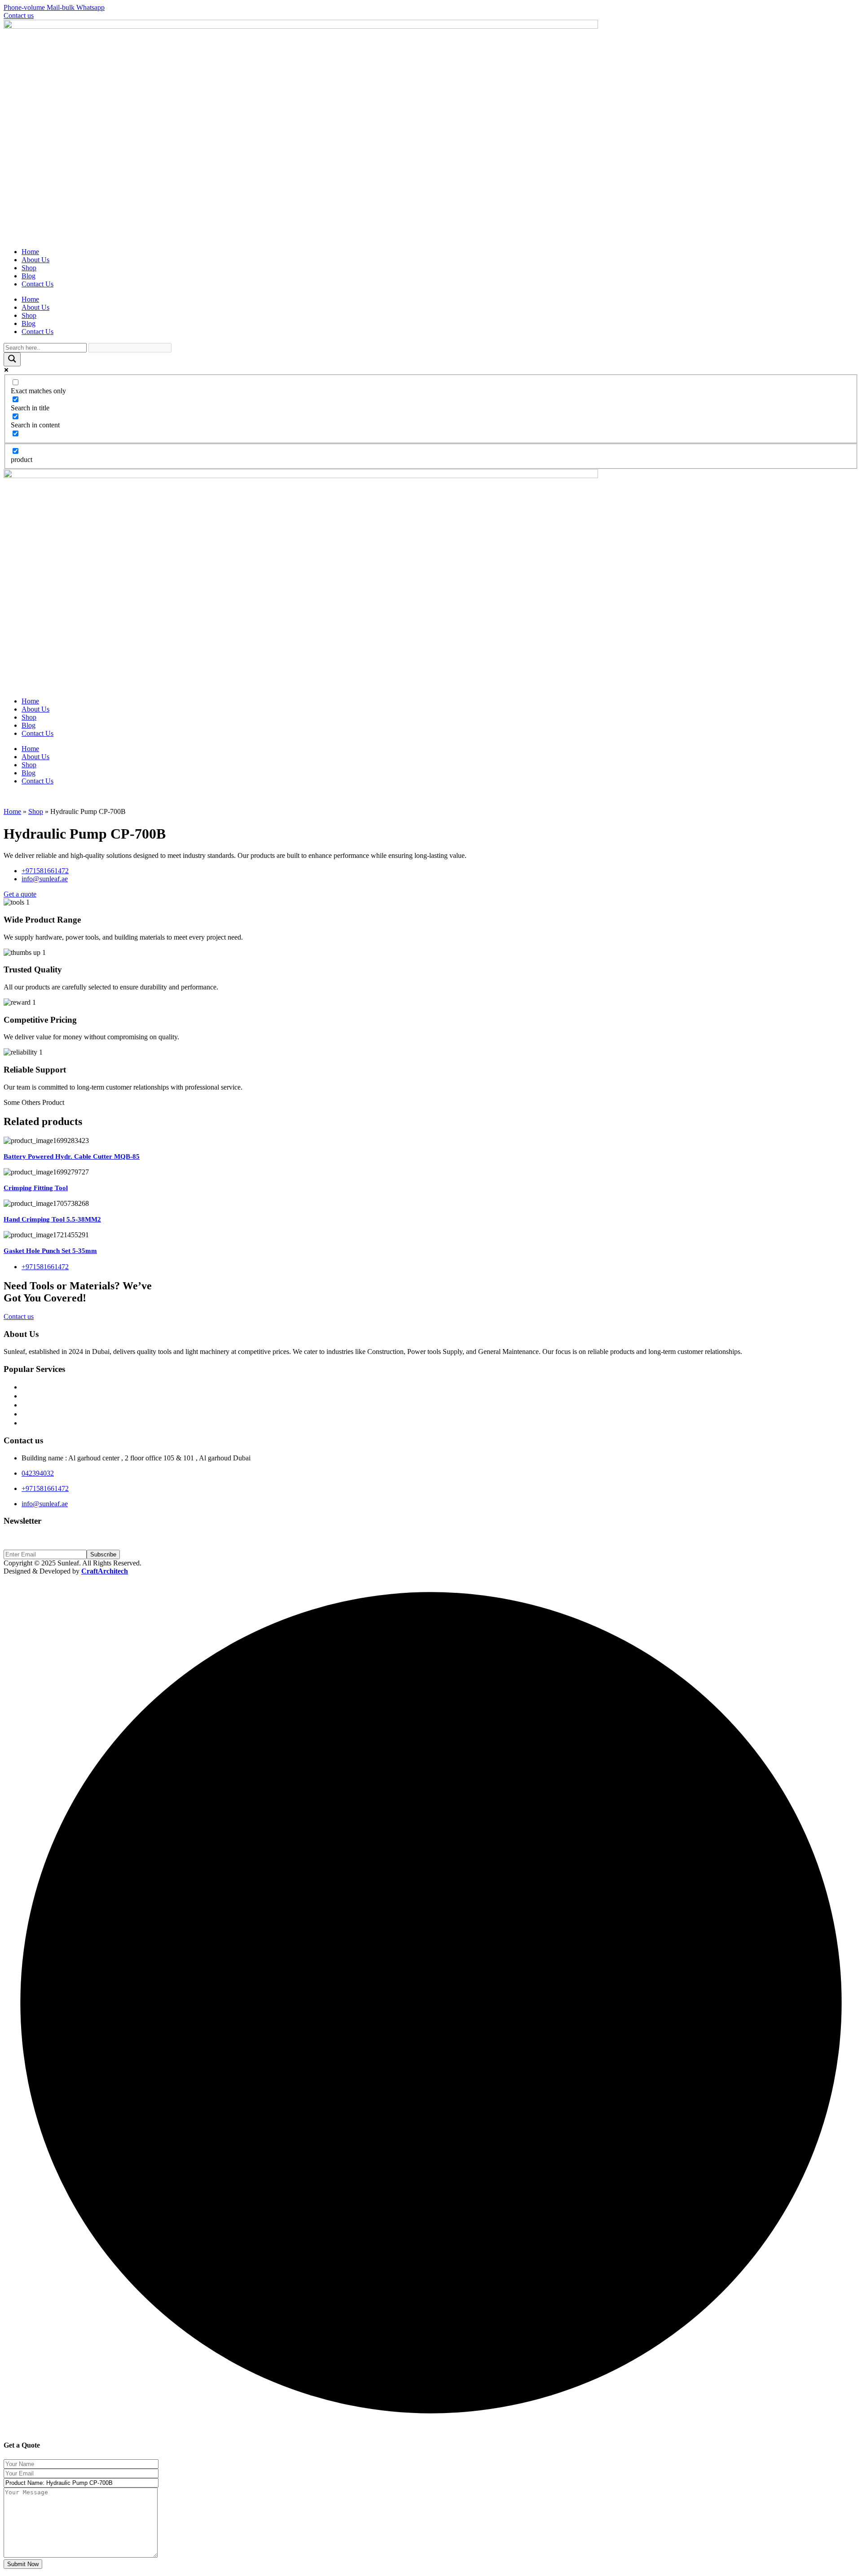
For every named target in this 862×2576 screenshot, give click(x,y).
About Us (35, 260)
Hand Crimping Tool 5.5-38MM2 (52, 1219)
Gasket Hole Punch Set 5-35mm (50, 1251)
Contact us (19, 1317)
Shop (29, 268)
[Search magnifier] (12, 359)
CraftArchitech (105, 1571)
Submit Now (23, 2564)
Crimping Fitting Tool (36, 1188)
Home (30, 252)
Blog (29, 276)
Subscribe (103, 1554)
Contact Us (37, 284)
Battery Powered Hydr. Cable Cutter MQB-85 (72, 1156)
